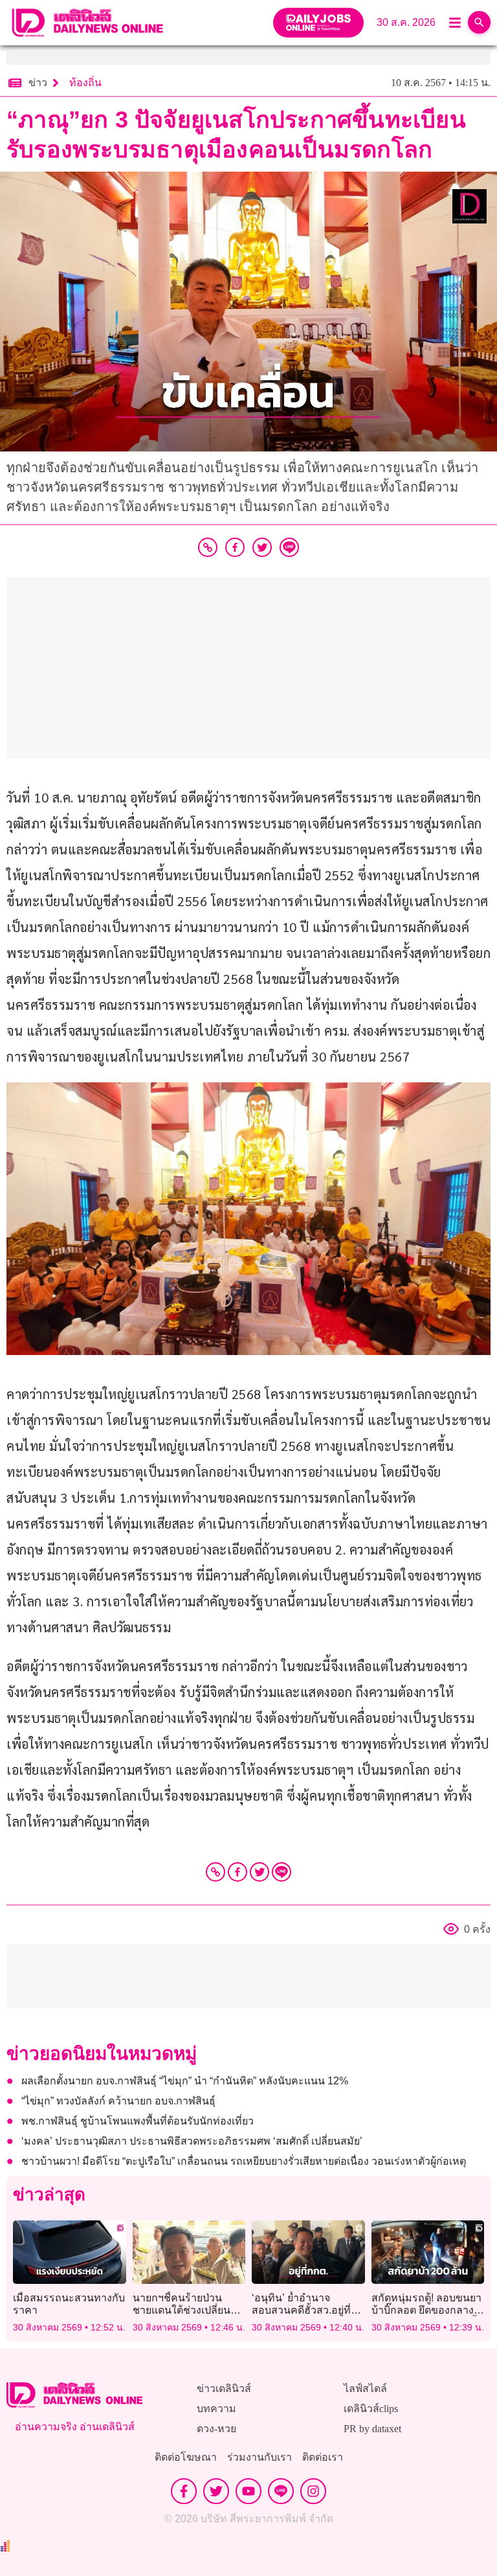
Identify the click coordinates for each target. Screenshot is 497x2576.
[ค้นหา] (479, 22)
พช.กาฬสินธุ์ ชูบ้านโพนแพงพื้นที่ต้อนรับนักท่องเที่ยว (138, 2121)
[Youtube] (248, 2491)
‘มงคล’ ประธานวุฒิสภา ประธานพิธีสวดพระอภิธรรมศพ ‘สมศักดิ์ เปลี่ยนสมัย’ (192, 2141)
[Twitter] (260, 1872)
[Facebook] (237, 1872)
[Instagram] (313, 2491)
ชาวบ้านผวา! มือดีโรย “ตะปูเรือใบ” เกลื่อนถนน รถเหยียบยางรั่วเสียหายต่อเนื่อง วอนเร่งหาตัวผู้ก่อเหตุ (244, 2161)
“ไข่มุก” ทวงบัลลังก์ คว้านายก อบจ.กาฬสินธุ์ (118, 2101)
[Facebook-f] (184, 2491)
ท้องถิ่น (85, 83)
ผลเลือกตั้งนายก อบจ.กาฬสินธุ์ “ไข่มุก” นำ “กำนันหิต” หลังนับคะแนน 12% (185, 2081)
